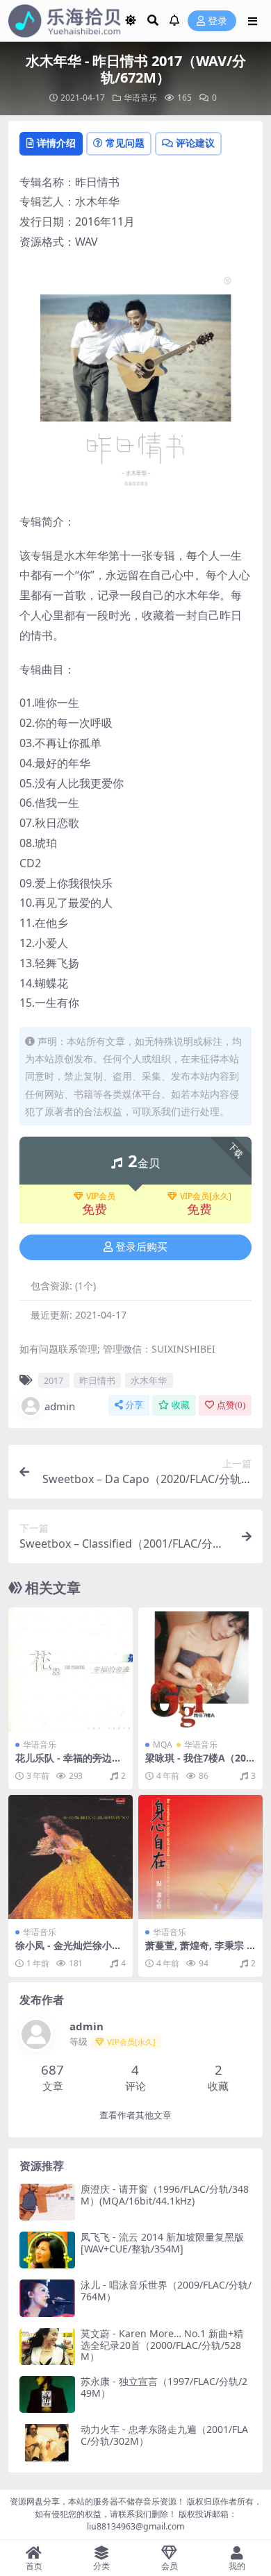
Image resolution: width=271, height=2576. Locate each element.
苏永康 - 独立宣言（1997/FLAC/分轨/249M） (164, 2387)
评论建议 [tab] (195, 143)
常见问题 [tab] (125, 143)
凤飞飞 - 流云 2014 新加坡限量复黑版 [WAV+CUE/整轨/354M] (162, 2243)
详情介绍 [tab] (56, 143)
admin (60, 1406)
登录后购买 (141, 1247)
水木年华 (149, 1380)
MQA (163, 1745)
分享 (134, 1405)
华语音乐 (140, 98)
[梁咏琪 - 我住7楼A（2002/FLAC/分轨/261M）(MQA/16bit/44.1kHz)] (200, 1670)
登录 (217, 21)
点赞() (231, 1405)
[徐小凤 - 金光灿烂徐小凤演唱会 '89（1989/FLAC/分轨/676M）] (71, 1857)
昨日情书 (97, 1380)
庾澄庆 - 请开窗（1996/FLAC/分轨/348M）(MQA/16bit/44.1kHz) (165, 2195)
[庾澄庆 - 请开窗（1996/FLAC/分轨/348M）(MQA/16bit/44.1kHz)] (47, 2202)
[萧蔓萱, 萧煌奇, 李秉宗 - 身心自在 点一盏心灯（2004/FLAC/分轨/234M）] (200, 1857)
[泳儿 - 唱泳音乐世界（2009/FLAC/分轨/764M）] (47, 2298)
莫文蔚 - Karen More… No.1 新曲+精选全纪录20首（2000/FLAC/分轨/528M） (162, 2345)
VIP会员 (101, 1196)
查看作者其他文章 (135, 2115)
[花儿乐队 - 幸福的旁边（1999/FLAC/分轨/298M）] (71, 1670)
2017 (54, 1380)
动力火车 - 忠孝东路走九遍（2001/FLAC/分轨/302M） (164, 2435)
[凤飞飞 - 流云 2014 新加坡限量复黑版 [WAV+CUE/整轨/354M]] (47, 2250)
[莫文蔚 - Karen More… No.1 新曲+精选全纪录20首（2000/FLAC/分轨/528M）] (47, 2347)
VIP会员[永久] (206, 1196)
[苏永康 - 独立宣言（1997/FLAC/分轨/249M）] (47, 2394)
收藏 (181, 1405)
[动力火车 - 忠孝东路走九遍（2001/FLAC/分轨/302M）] (47, 2442)
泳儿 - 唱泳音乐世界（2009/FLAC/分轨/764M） (166, 2291)
